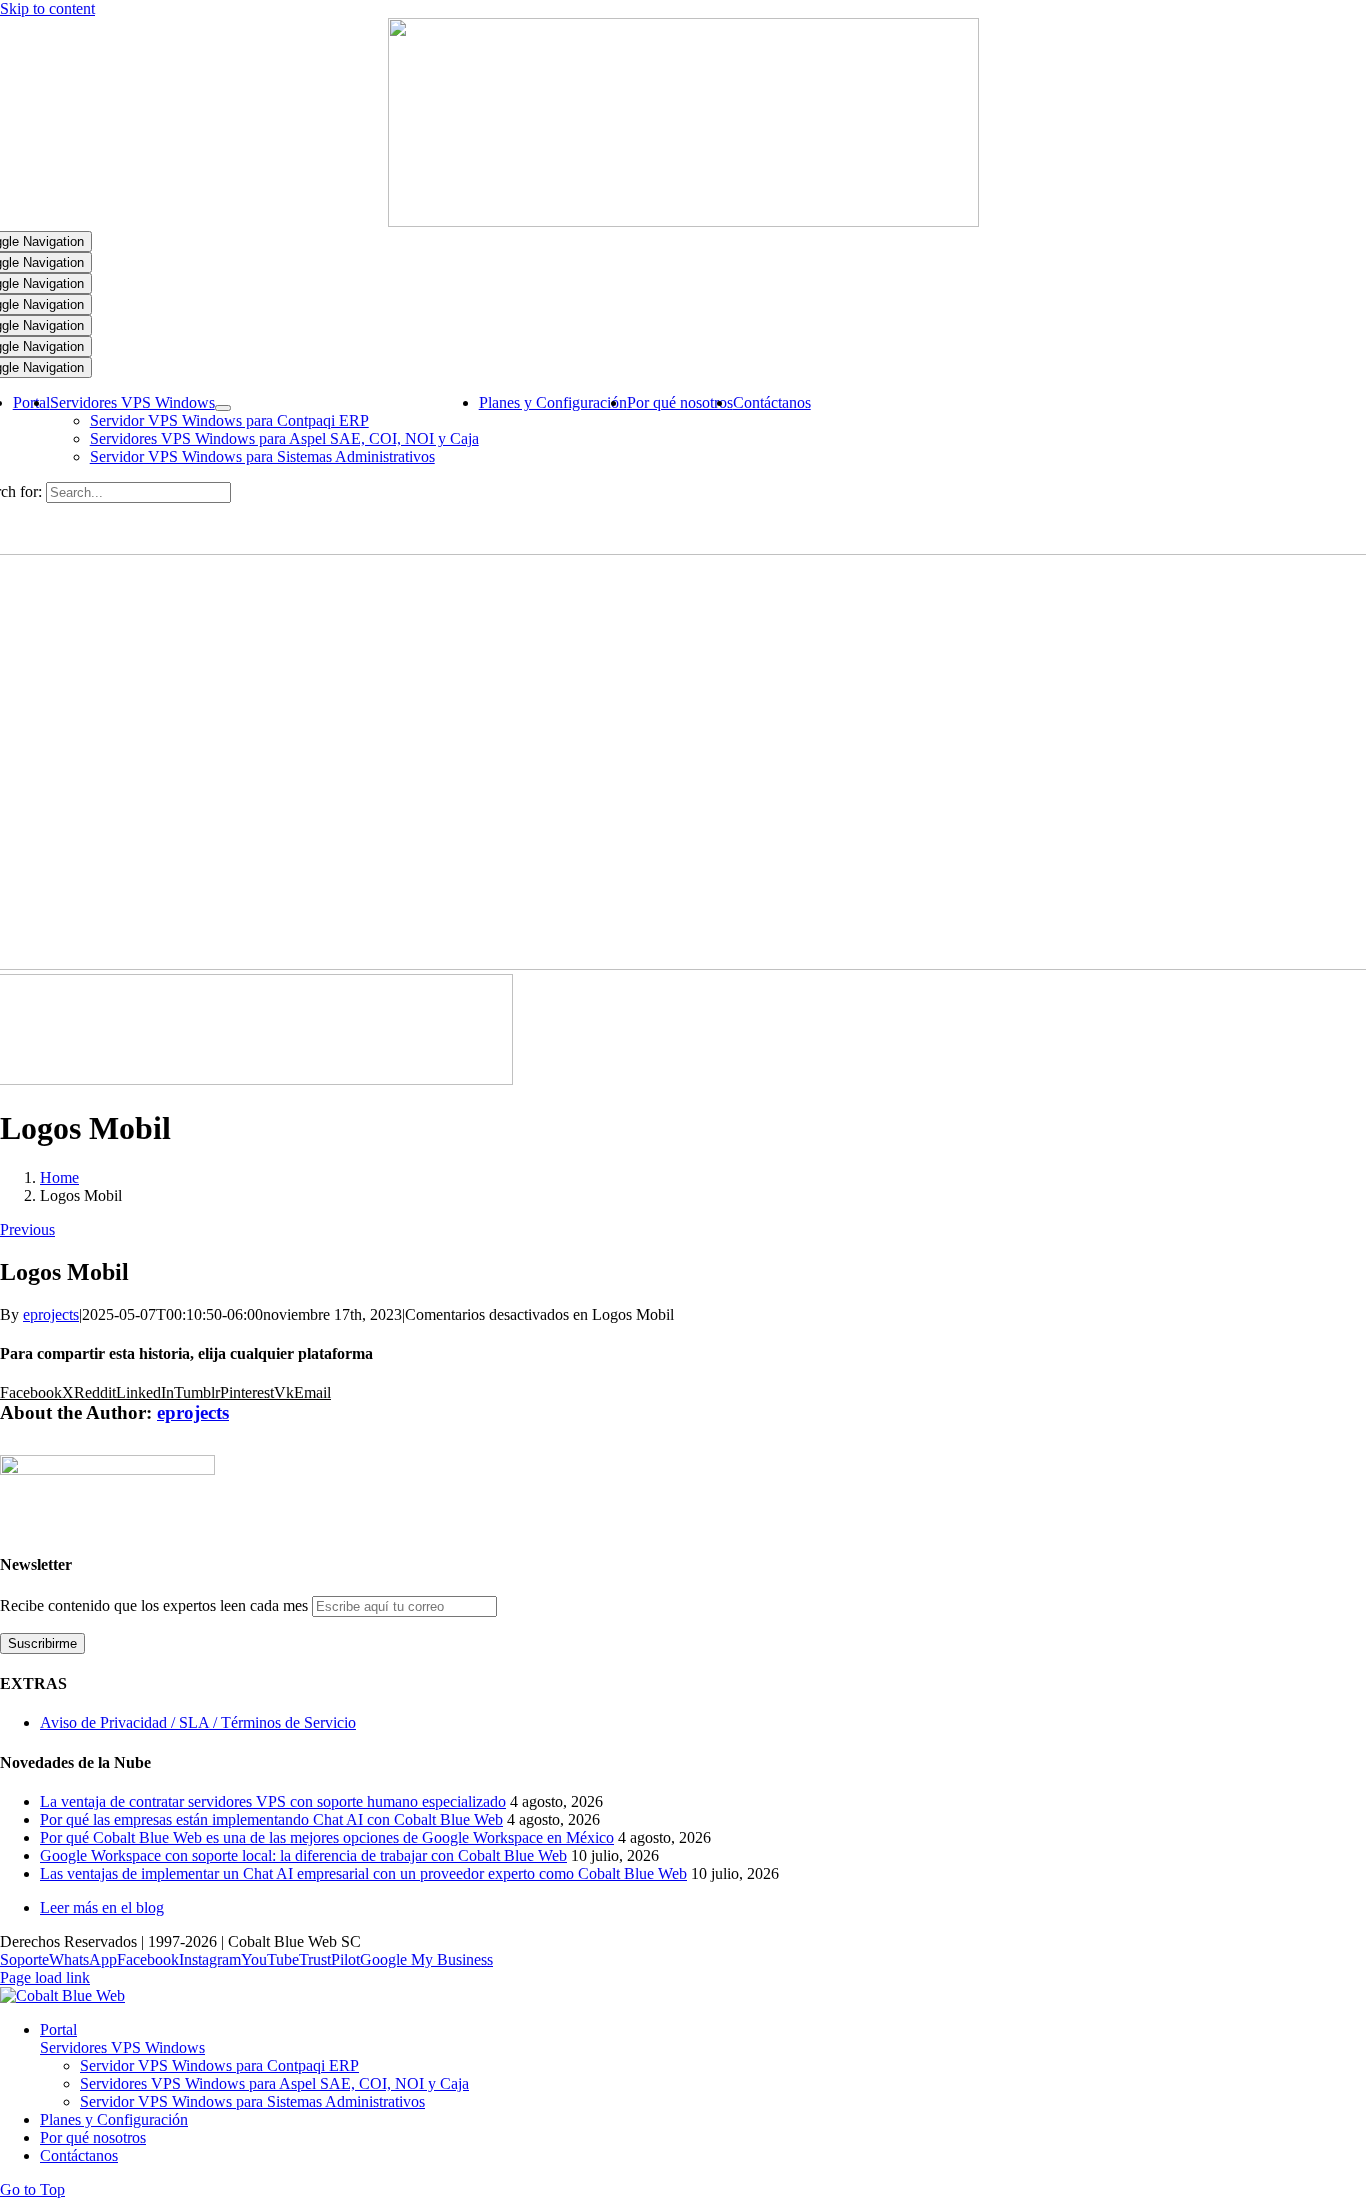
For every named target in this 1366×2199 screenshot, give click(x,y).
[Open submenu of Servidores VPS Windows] (223, 408)
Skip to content (47, 8)
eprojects (51, 1314)
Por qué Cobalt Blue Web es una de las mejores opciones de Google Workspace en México (327, 1837)
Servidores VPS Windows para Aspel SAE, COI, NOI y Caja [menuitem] (274, 2083)
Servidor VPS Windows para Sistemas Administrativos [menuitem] (252, 2101)
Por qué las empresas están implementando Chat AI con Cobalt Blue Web (271, 1819)
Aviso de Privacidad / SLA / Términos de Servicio (198, 1722)
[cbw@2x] (683, 221)
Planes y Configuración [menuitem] (114, 2119)
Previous (27, 1229)
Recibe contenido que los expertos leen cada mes (156, 1605)
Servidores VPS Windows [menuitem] (122, 2047)
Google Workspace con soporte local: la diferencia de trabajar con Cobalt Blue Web (303, 1855)
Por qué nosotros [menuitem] (93, 2137)
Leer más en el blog (102, 1907)
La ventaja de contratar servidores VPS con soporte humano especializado (273, 1801)
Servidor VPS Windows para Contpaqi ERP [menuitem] (219, 2065)
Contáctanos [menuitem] (79, 2155)
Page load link (45, 1977)
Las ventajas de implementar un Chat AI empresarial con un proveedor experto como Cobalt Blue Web (363, 1873)
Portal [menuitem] (58, 2029)
